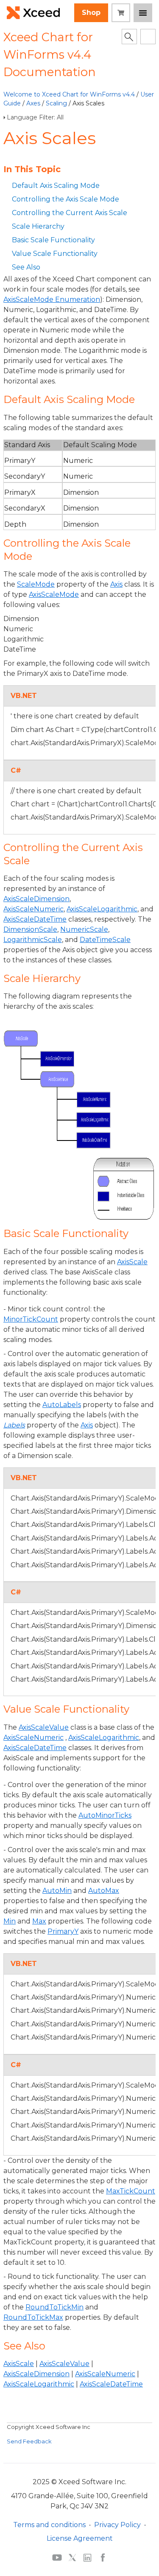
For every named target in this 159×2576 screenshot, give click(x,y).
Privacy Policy (117, 2525)
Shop (91, 13)
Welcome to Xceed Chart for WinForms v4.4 (69, 94)
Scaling (56, 103)
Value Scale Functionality (55, 254)
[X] (72, 2557)
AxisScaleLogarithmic (39, 2384)
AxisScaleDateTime (111, 2384)
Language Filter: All (35, 117)
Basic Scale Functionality (53, 240)
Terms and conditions (49, 2525)
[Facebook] (103, 2557)
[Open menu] (143, 13)
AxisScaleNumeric (105, 2374)
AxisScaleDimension (36, 2374)
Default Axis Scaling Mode (56, 186)
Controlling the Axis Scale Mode (66, 199)
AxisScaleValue (64, 2364)
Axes (33, 103)
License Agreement (80, 2538)
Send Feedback (29, 2441)
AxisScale (19, 2364)
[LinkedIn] (87, 2557)
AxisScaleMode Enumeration (52, 299)
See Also (26, 267)
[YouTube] (57, 2557)
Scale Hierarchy (38, 226)
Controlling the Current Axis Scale (70, 213)
